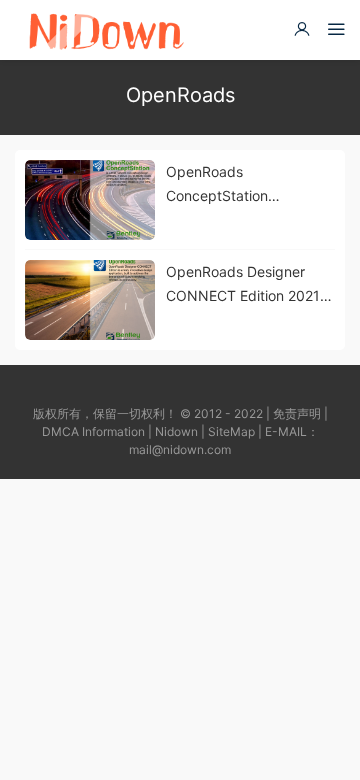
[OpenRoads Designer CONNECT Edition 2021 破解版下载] (90, 300)
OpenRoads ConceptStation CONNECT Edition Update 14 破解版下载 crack (237, 185)
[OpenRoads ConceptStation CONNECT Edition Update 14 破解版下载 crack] (90, 200)
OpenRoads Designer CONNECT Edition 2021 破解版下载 (243, 285)
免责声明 (297, 413)
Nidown (176, 431)
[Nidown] (105, 30)
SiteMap (231, 431)
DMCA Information (93, 431)
